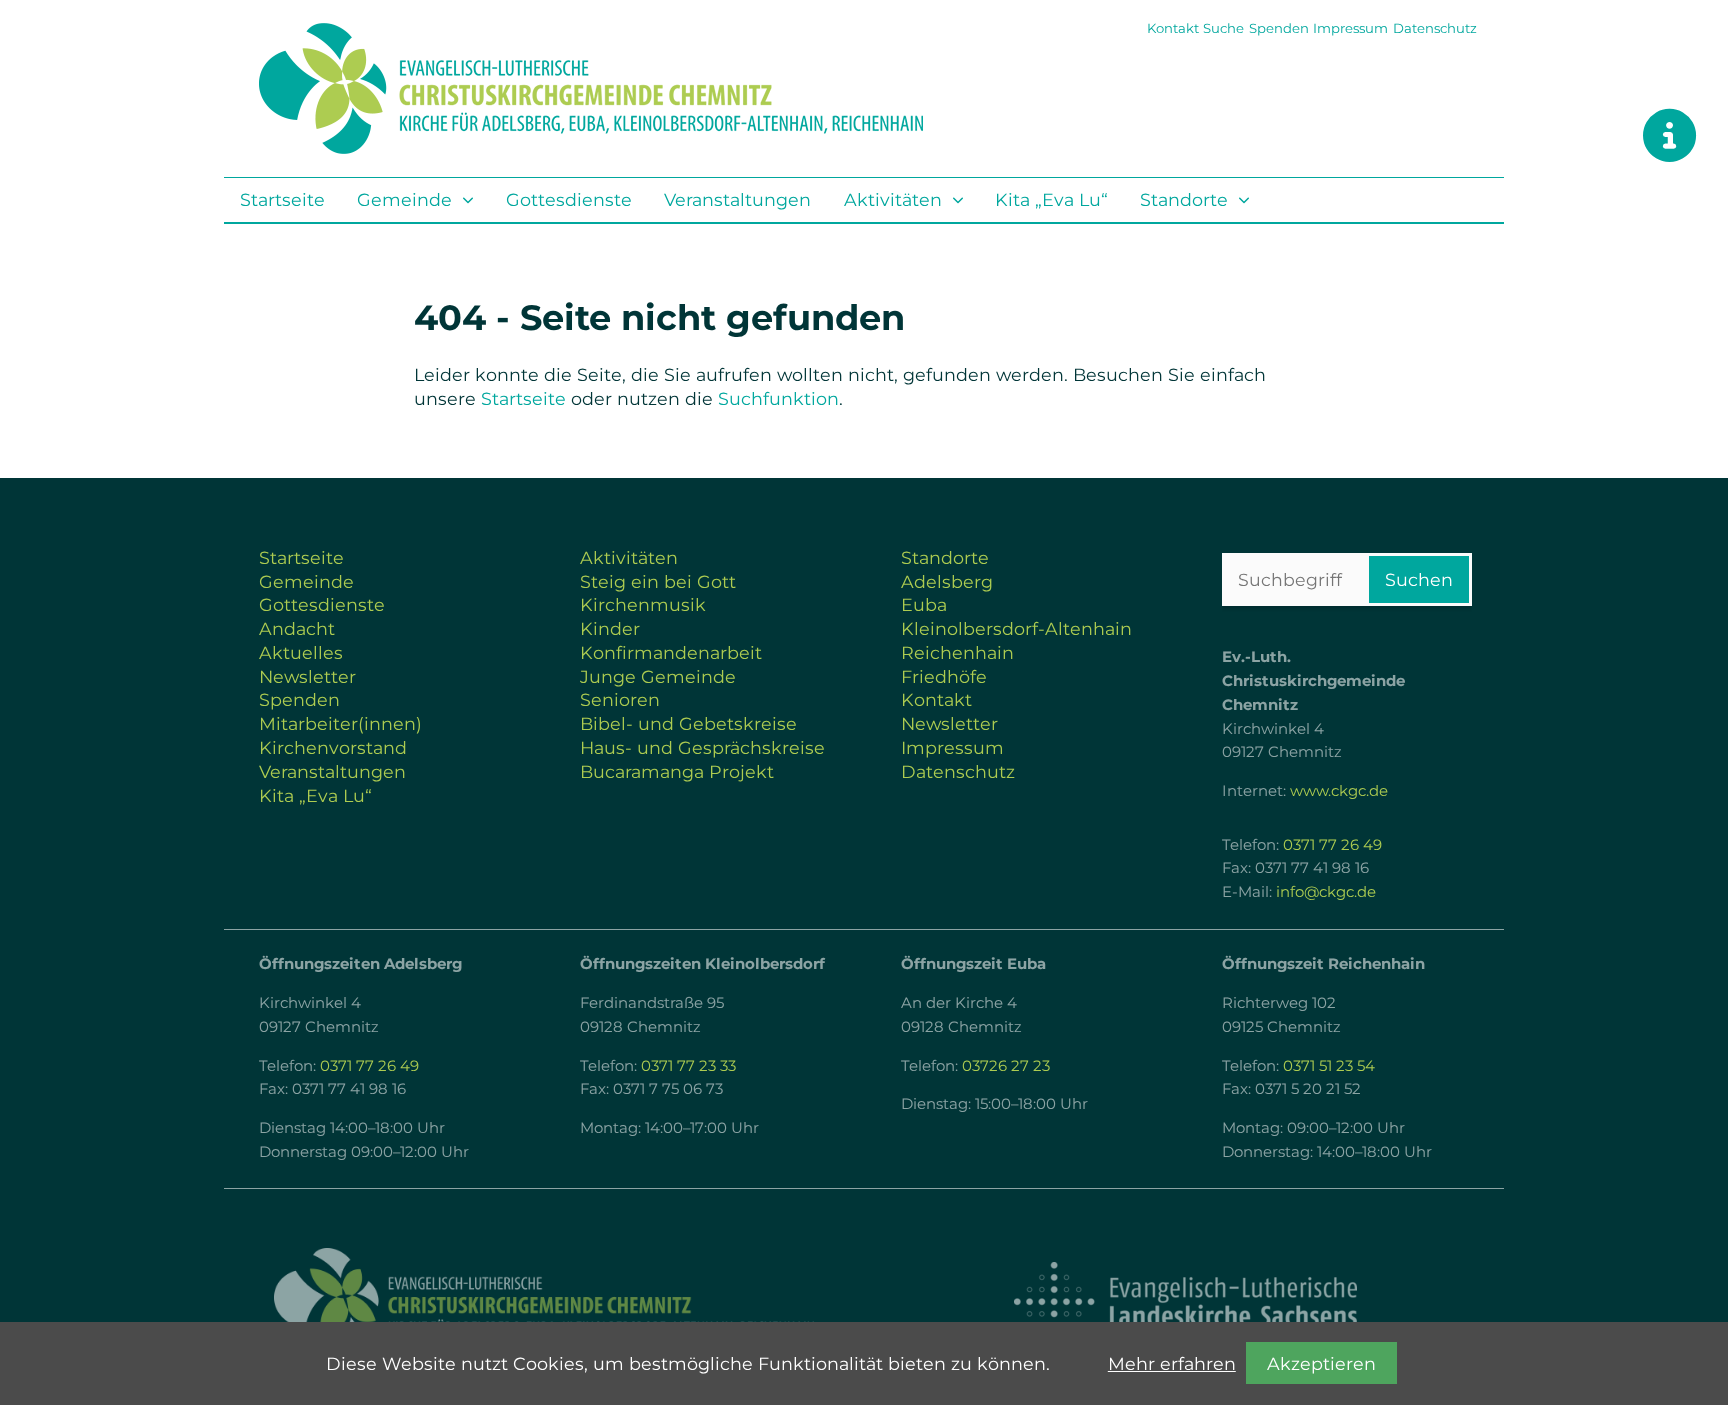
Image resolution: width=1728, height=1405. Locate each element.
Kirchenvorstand (333, 747)
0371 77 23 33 (688, 1066)
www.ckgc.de (1339, 791)
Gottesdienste (569, 199)
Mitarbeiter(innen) (340, 723)
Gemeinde (404, 199)
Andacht (297, 628)
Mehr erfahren (1172, 1363)
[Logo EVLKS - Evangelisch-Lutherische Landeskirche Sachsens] (1185, 1302)
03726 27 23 (1006, 1066)
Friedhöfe (944, 676)
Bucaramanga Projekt (677, 771)
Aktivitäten (893, 199)
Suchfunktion (778, 398)
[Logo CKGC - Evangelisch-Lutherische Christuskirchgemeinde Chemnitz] (544, 1301)
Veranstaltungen (737, 199)
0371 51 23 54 (1329, 1066)
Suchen (1419, 579)
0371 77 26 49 (1332, 845)
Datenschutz (1435, 28)
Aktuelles (301, 652)
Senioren (620, 699)
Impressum (1350, 28)
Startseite (282, 199)
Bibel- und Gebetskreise (688, 723)
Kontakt (1173, 28)
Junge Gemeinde (658, 676)
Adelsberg (947, 581)
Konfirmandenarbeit (671, 652)
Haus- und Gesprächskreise (702, 747)
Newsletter (307, 676)
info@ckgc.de (1326, 892)
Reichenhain (957, 652)
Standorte (1184, 199)
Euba (924, 604)
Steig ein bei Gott (658, 581)
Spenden (1279, 28)
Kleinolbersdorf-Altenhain (1016, 628)
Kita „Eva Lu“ (1051, 199)
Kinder (610, 628)
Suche (1223, 28)
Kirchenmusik (643, 604)
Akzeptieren (1321, 1363)
